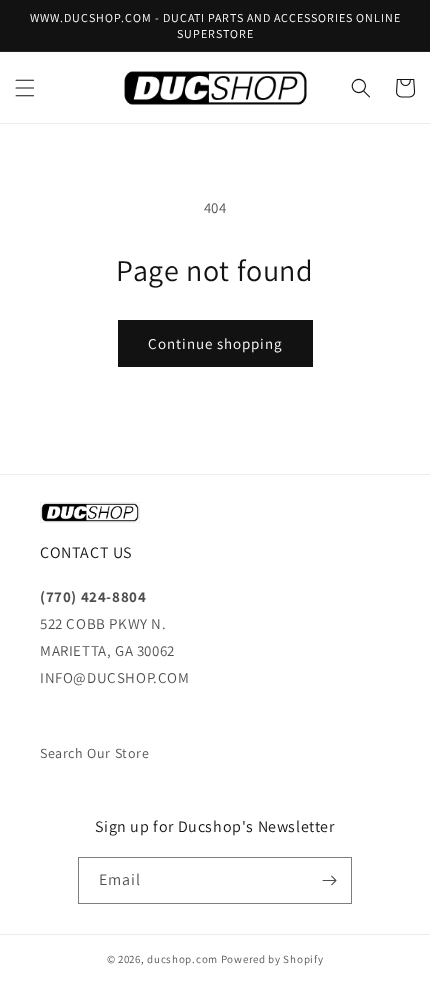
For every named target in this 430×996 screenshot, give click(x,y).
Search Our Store (95, 753)
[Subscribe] (329, 880)
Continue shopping (215, 343)
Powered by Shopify (272, 959)
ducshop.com (182, 959)
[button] (25, 88)
